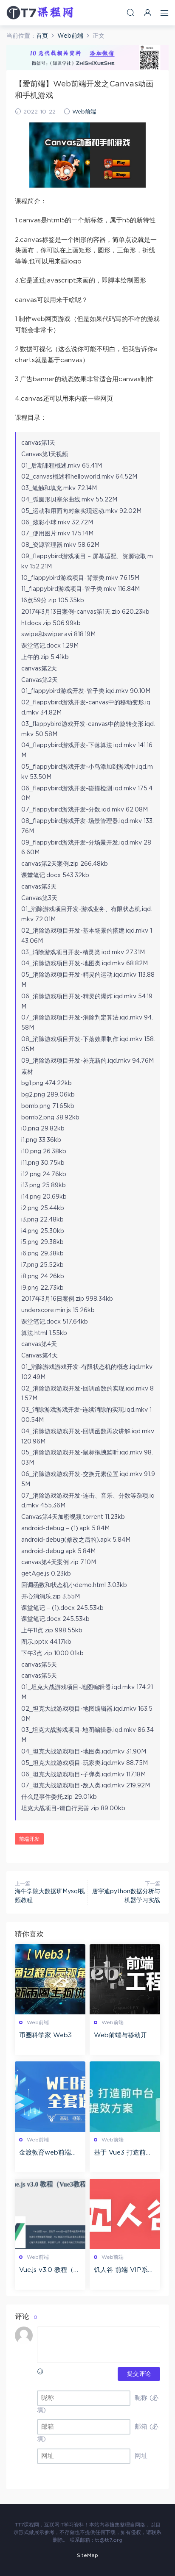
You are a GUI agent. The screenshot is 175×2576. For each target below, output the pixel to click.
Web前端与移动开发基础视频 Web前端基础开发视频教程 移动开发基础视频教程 (125, 2036)
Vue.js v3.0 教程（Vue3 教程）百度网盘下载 (49, 2271)
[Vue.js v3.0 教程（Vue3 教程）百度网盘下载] (50, 2214)
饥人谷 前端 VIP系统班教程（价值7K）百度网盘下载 (124, 2271)
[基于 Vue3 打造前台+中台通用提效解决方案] (125, 2097)
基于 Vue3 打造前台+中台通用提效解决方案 (124, 2153)
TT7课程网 (40, 13)
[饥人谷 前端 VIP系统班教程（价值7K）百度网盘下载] (125, 2214)
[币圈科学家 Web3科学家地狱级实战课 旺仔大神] (50, 1979)
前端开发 (29, 1839)
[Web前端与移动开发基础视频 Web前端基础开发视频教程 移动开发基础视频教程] (125, 1979)
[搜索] (130, 12)
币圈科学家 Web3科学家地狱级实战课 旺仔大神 (49, 2036)
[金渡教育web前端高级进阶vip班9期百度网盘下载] (50, 2097)
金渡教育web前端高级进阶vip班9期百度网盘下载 (48, 2153)
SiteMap (87, 2555)
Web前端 (84, 112)
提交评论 (139, 2374)
